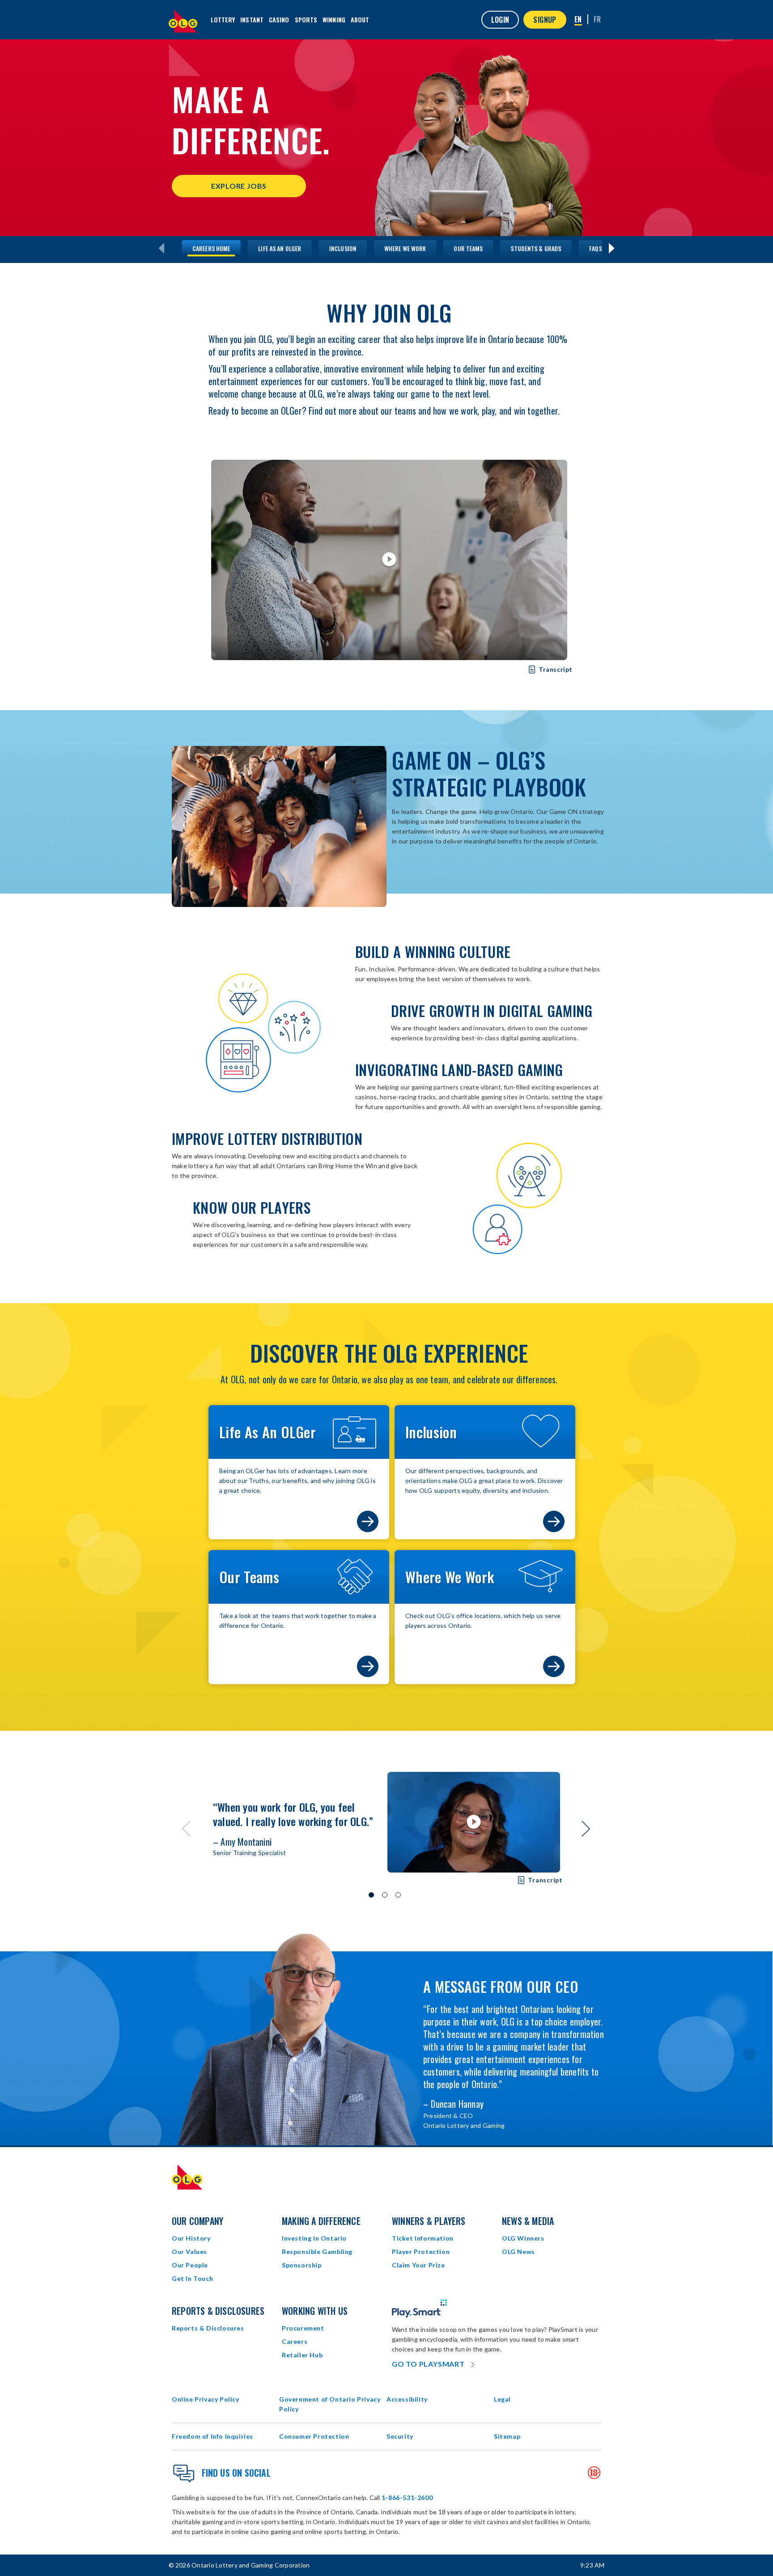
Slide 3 (398, 1895)
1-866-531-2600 (407, 2498)
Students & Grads (536, 248)
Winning (334, 19)
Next (586, 1829)
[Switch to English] (578, 20)
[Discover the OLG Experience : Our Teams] (368, 1666)
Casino (279, 19)
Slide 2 (385, 1895)
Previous (187, 1829)
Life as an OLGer (280, 248)
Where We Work (405, 248)
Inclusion (343, 248)
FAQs (595, 248)
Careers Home (211, 248)
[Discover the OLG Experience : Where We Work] (554, 1666)
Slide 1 (371, 1895)
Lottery (223, 19)
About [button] (360, 19)
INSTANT (252, 19)
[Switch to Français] (597, 19)
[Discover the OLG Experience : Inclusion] (554, 1521)
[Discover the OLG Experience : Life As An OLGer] (368, 1521)
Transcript (548, 670)
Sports (306, 19)
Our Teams (468, 248)
